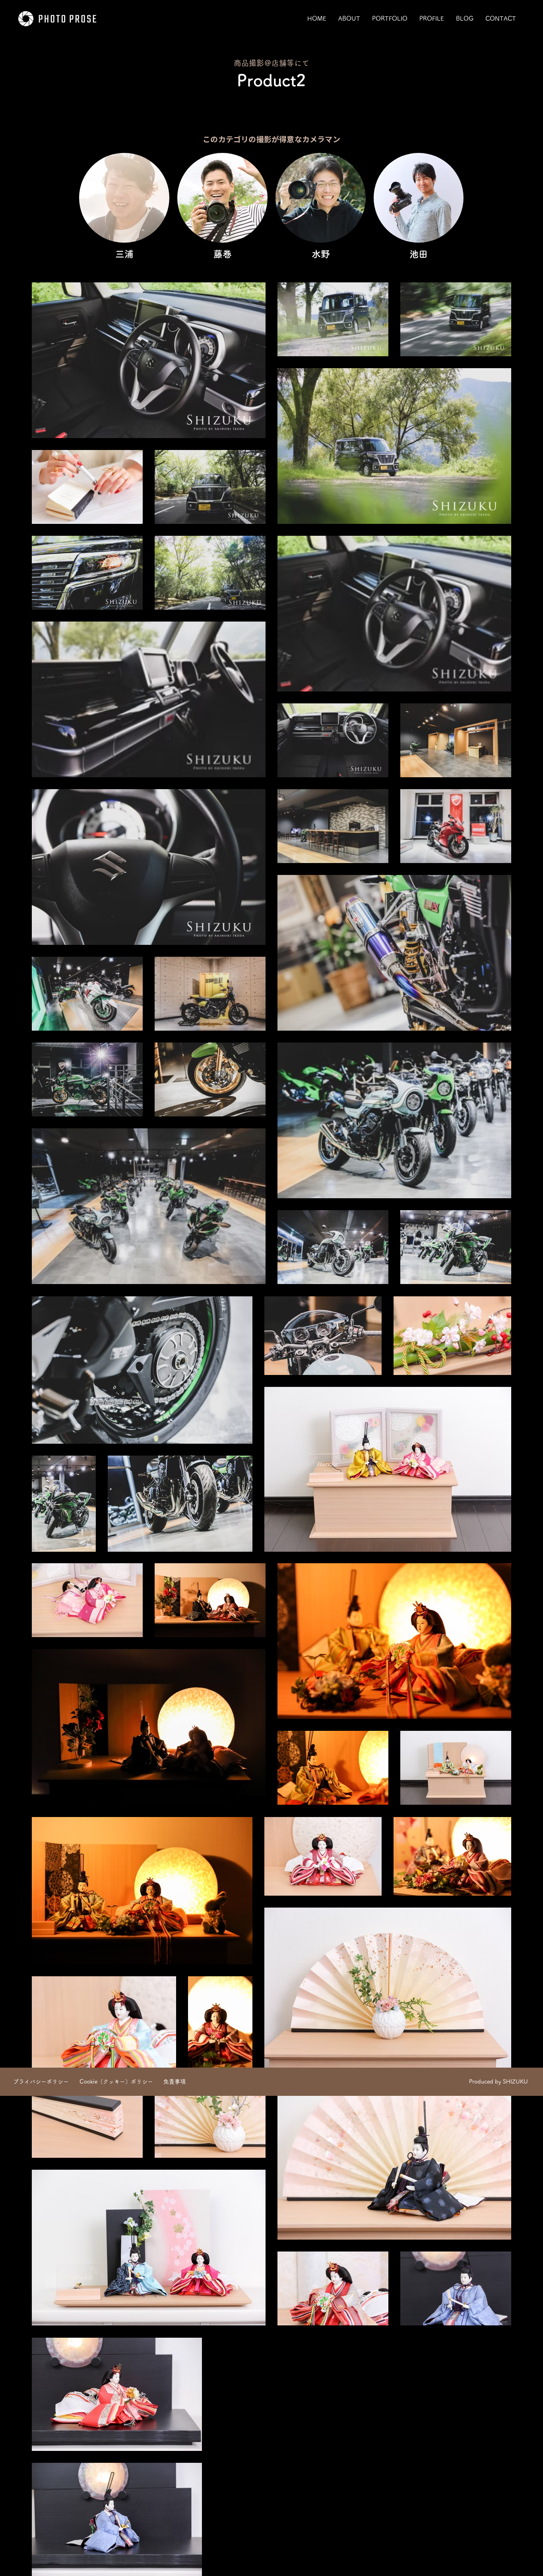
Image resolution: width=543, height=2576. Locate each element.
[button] (390, 19)
